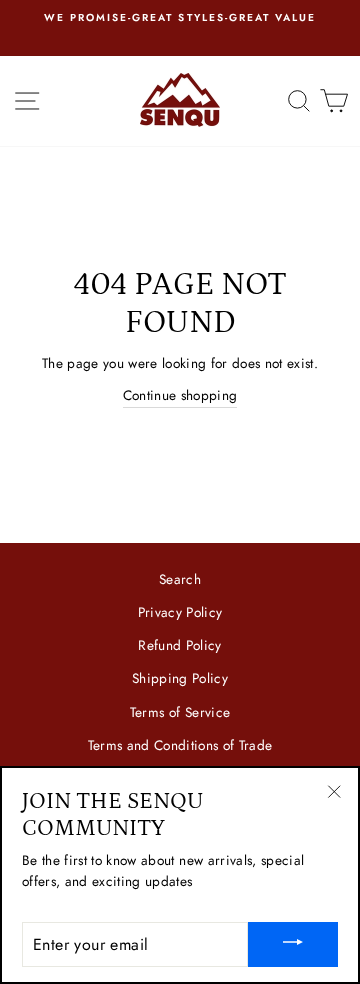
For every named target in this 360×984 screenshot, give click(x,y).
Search (180, 579)
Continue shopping (180, 395)
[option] (180, 18)
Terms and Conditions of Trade (180, 745)
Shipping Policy (180, 678)
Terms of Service (180, 712)
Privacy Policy (180, 612)
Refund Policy (179, 645)
